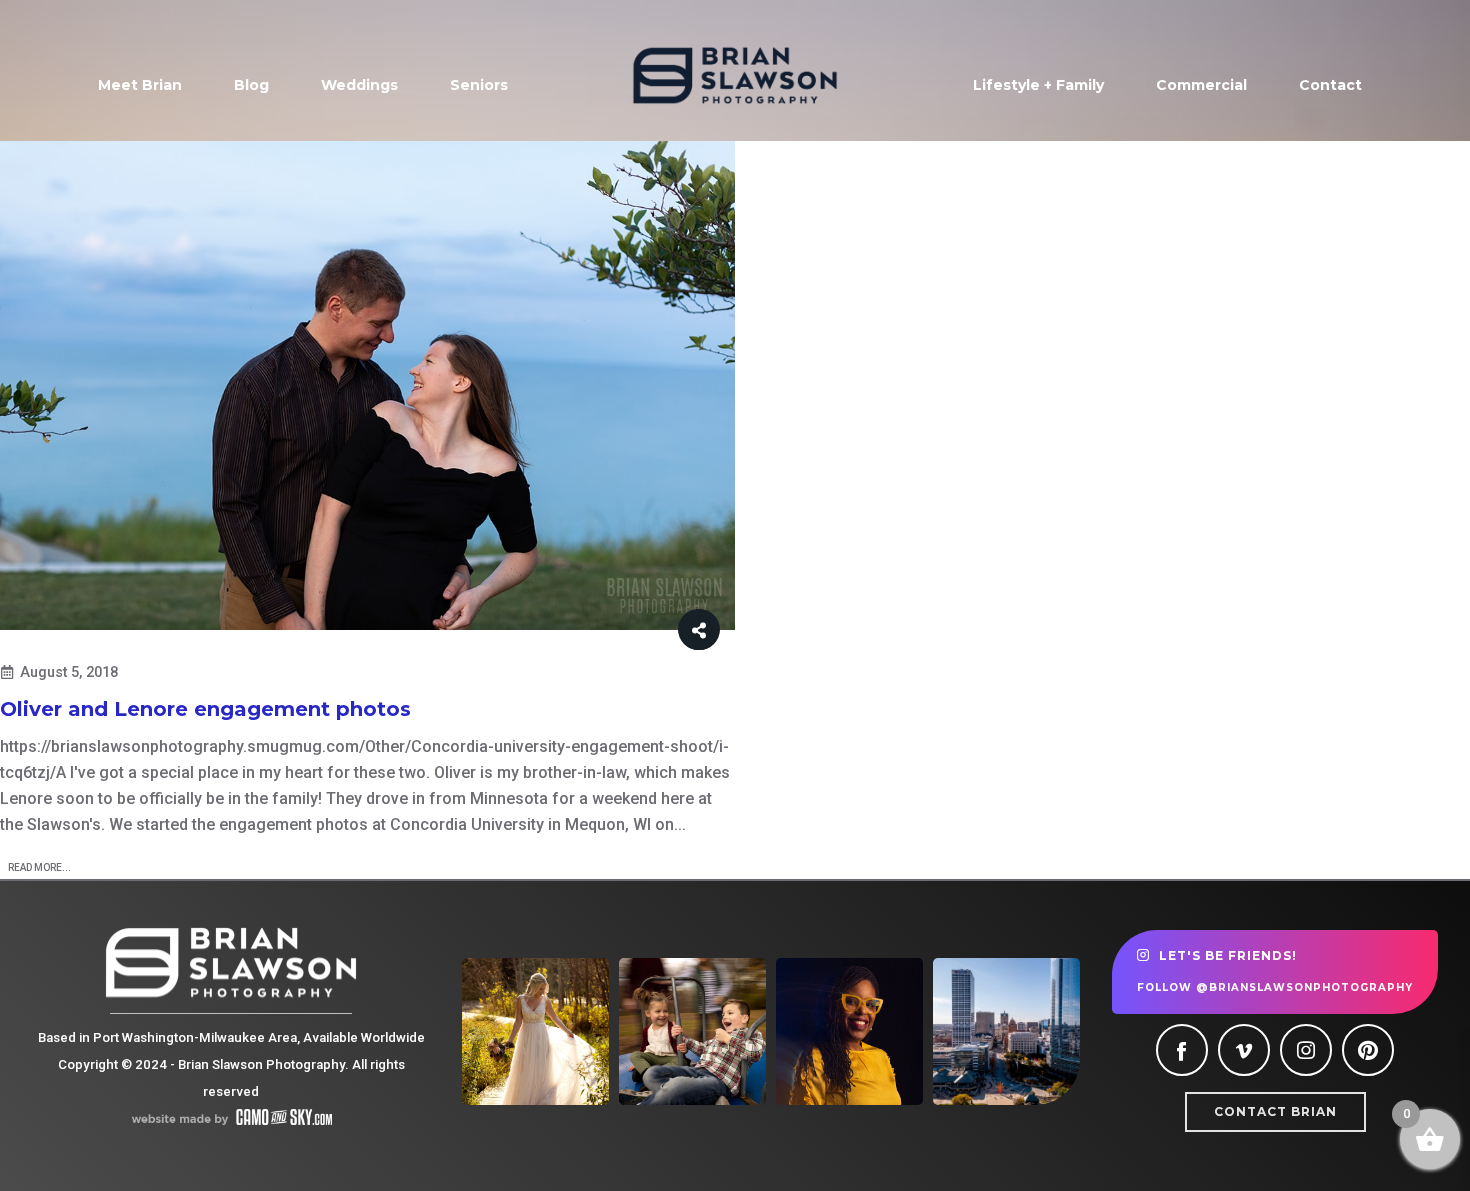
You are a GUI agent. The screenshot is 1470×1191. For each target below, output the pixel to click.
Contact (1330, 85)
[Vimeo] (1244, 1050)
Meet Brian (140, 85)
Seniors (479, 85)
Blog (251, 85)
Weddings (359, 85)
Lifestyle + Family (1038, 85)
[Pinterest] (1368, 1050)
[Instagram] (1306, 1050)
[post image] (367, 386)
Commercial (1201, 85)
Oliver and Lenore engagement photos (205, 709)
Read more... (39, 867)
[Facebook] (1182, 1050)
